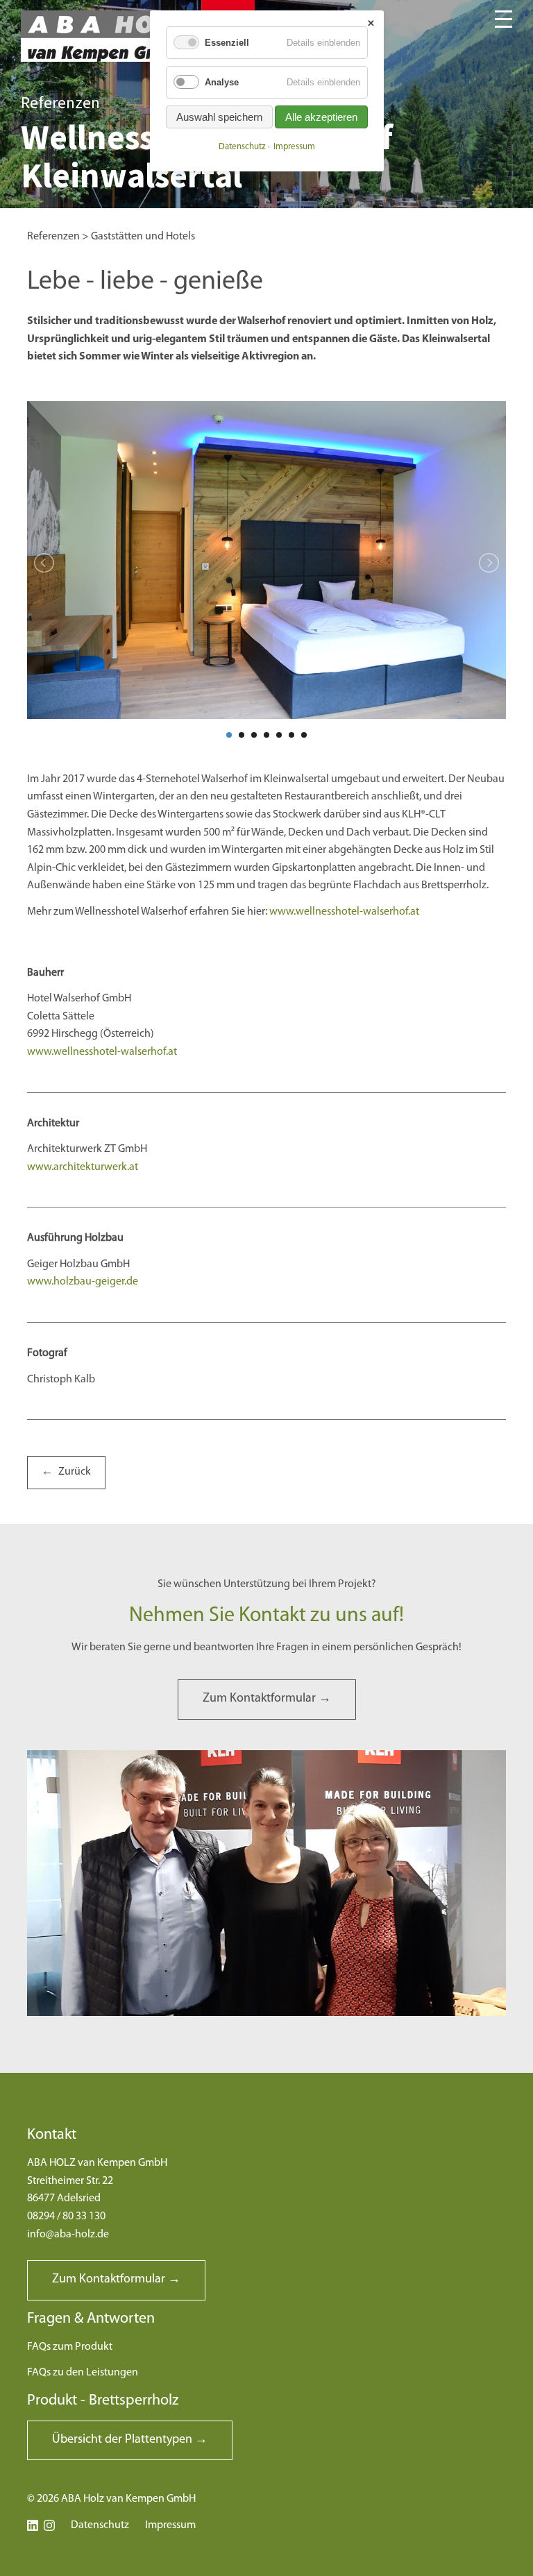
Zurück (75, 1472)
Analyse (222, 82)
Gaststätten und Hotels (143, 237)
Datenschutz (100, 2525)
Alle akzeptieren (321, 117)
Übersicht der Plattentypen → (130, 2440)
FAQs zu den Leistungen (83, 2373)
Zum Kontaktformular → (267, 1699)
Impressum (170, 2525)
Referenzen (53, 237)
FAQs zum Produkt (70, 2347)
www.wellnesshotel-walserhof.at (344, 912)
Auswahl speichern (219, 117)
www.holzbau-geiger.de (83, 1282)
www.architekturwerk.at (83, 1167)
